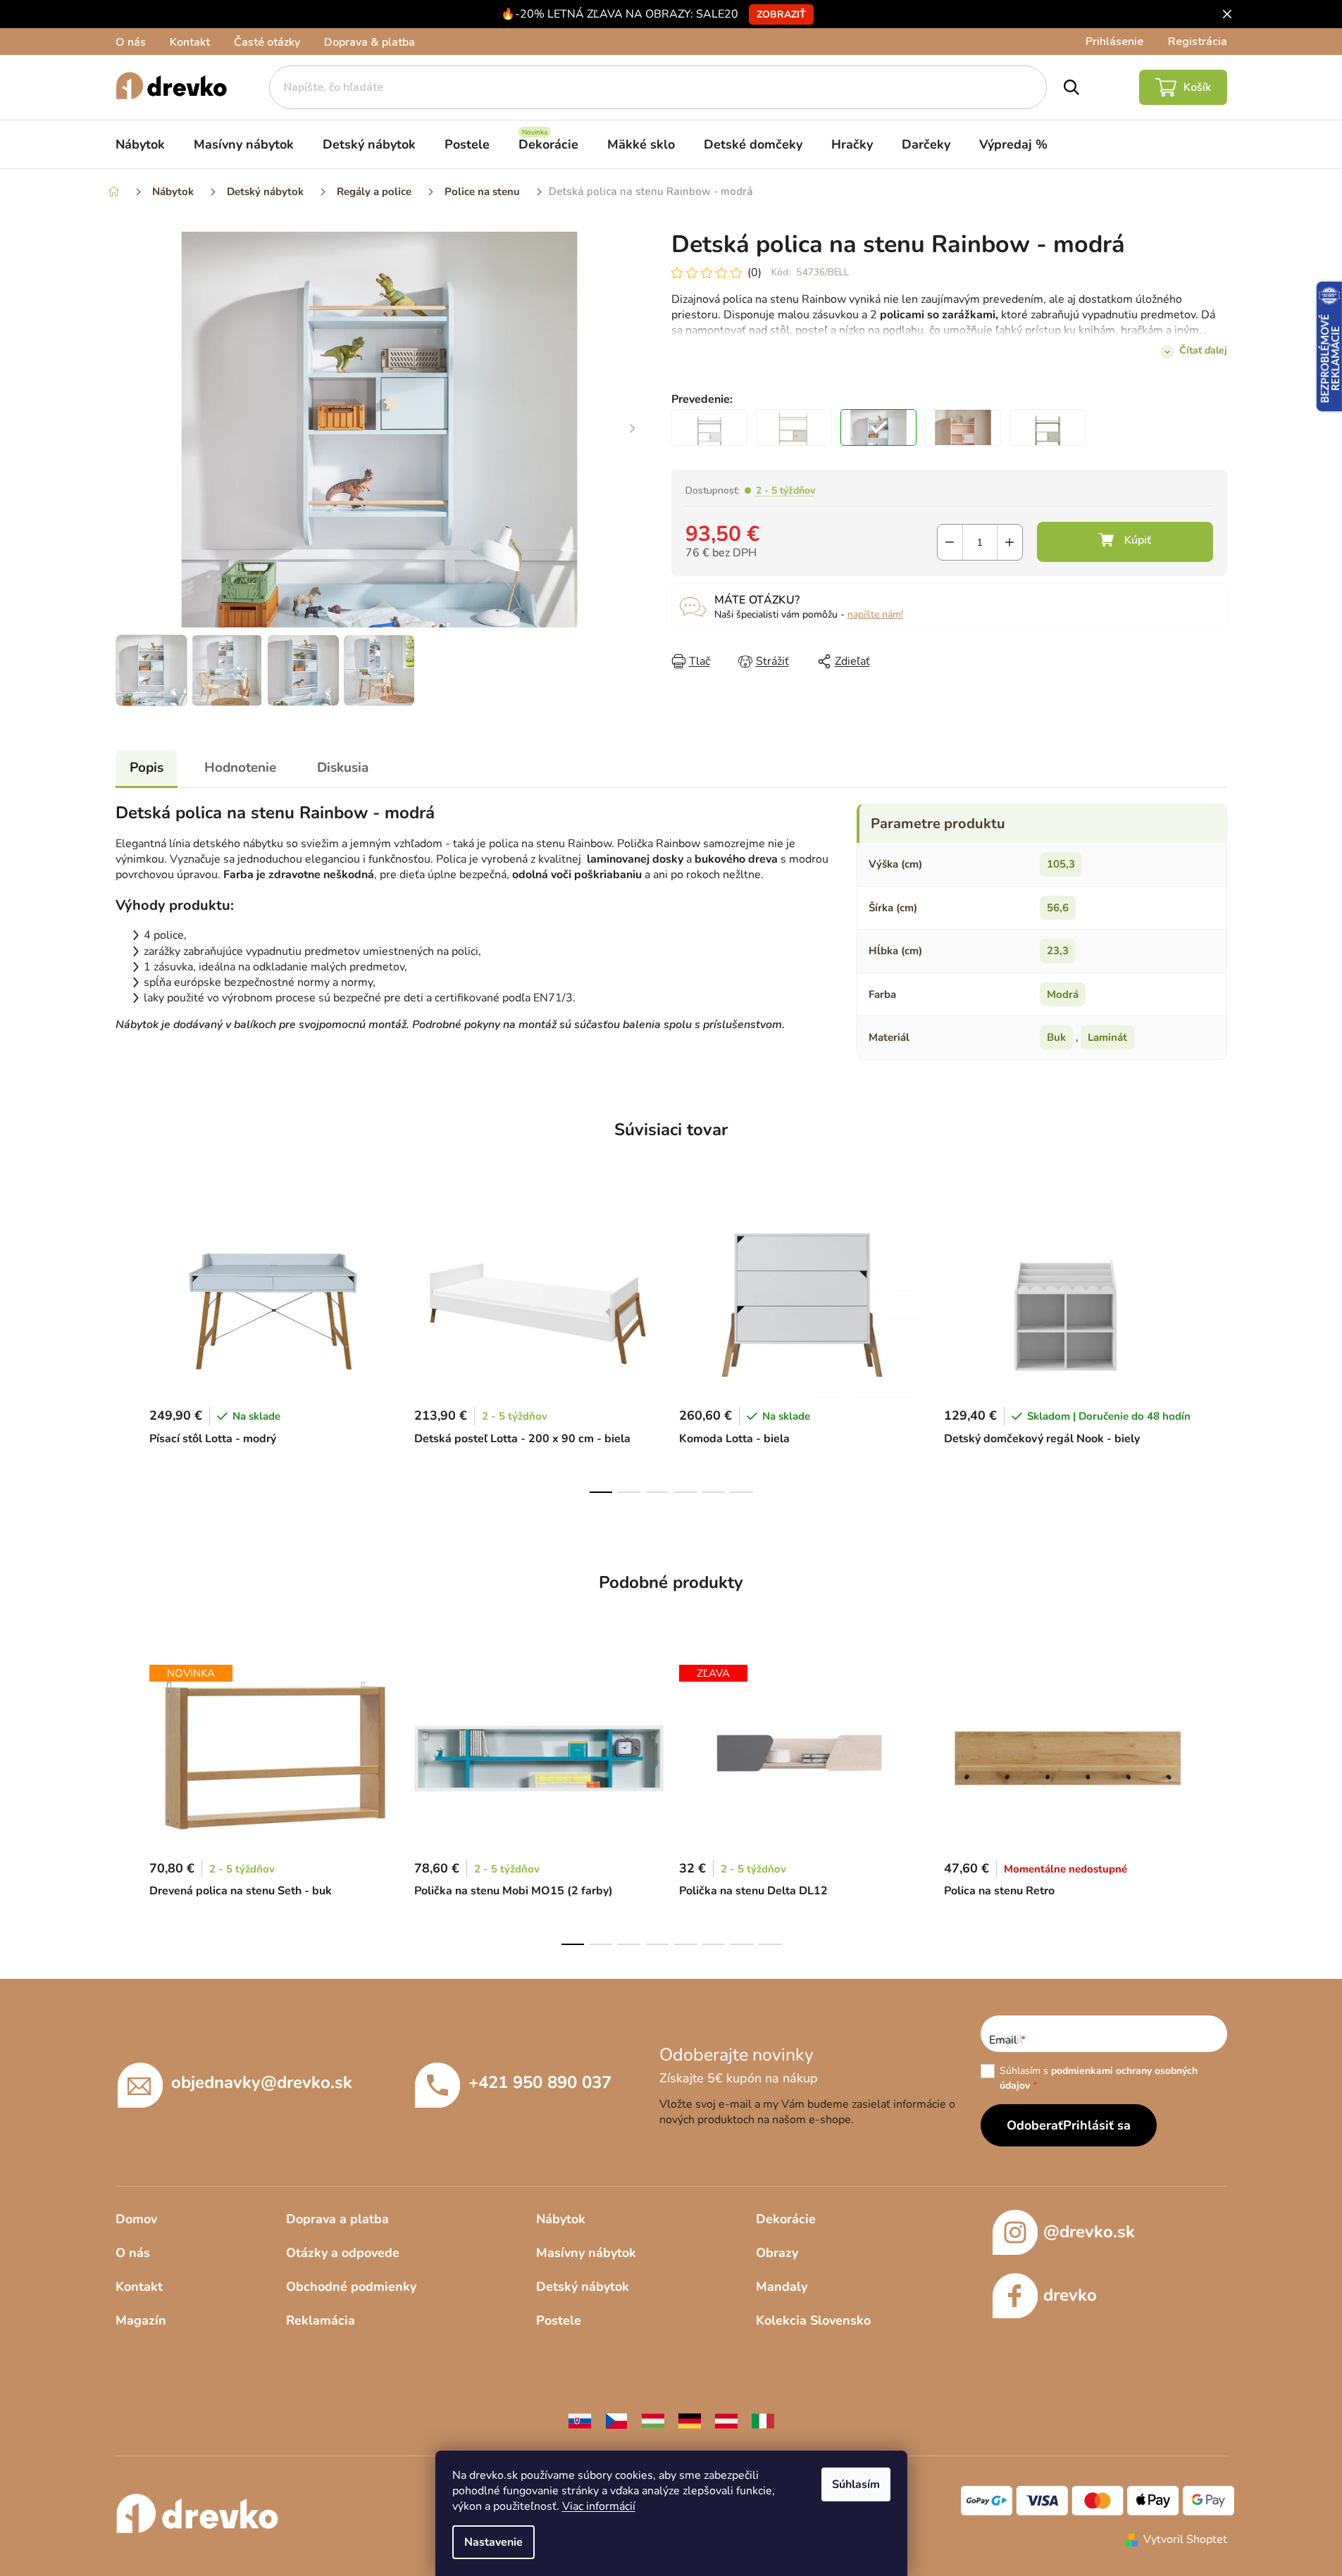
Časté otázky (267, 42)
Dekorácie (786, 2219)
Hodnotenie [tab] (240, 768)
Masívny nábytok (586, 2253)
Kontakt (190, 42)
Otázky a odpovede (343, 2253)
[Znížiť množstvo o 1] (950, 542)
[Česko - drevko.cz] (616, 2420)
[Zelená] (1048, 427)
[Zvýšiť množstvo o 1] (1010, 542)
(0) (754, 273)
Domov (136, 2219)
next (1216, 1348)
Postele (559, 2320)
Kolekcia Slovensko (813, 2320)
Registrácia (1198, 42)
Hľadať (1071, 87)
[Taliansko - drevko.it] (763, 2420)
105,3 (1061, 864)
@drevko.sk (1089, 2232)
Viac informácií (599, 2506)
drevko (1070, 2295)
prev (127, 1348)
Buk (1056, 1037)
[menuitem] (140, 144)
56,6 (1058, 908)
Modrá (1063, 994)
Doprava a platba (337, 2219)
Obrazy (777, 2253)
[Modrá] (878, 427)
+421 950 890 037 (540, 2082)
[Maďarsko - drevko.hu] (653, 2420)
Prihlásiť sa (1097, 2125)
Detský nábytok (583, 2287)
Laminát (1107, 1037)
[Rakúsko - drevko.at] (726, 2420)
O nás (131, 42)
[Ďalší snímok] (633, 430)
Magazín (141, 2320)
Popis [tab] (147, 768)
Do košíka (1125, 542)
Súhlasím (856, 2484)
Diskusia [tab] (343, 768)
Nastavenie (493, 2542)
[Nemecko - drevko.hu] (690, 2420)
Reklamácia (321, 2320)
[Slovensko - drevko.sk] (580, 2420)
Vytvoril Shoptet (1185, 2539)
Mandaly (782, 2287)
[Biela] (709, 427)
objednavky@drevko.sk (262, 2082)
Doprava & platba (369, 42)
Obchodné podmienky (351, 2287)
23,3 (1058, 951)
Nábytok (561, 2219)
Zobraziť (781, 14)
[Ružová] (963, 427)
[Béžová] (794, 427)
